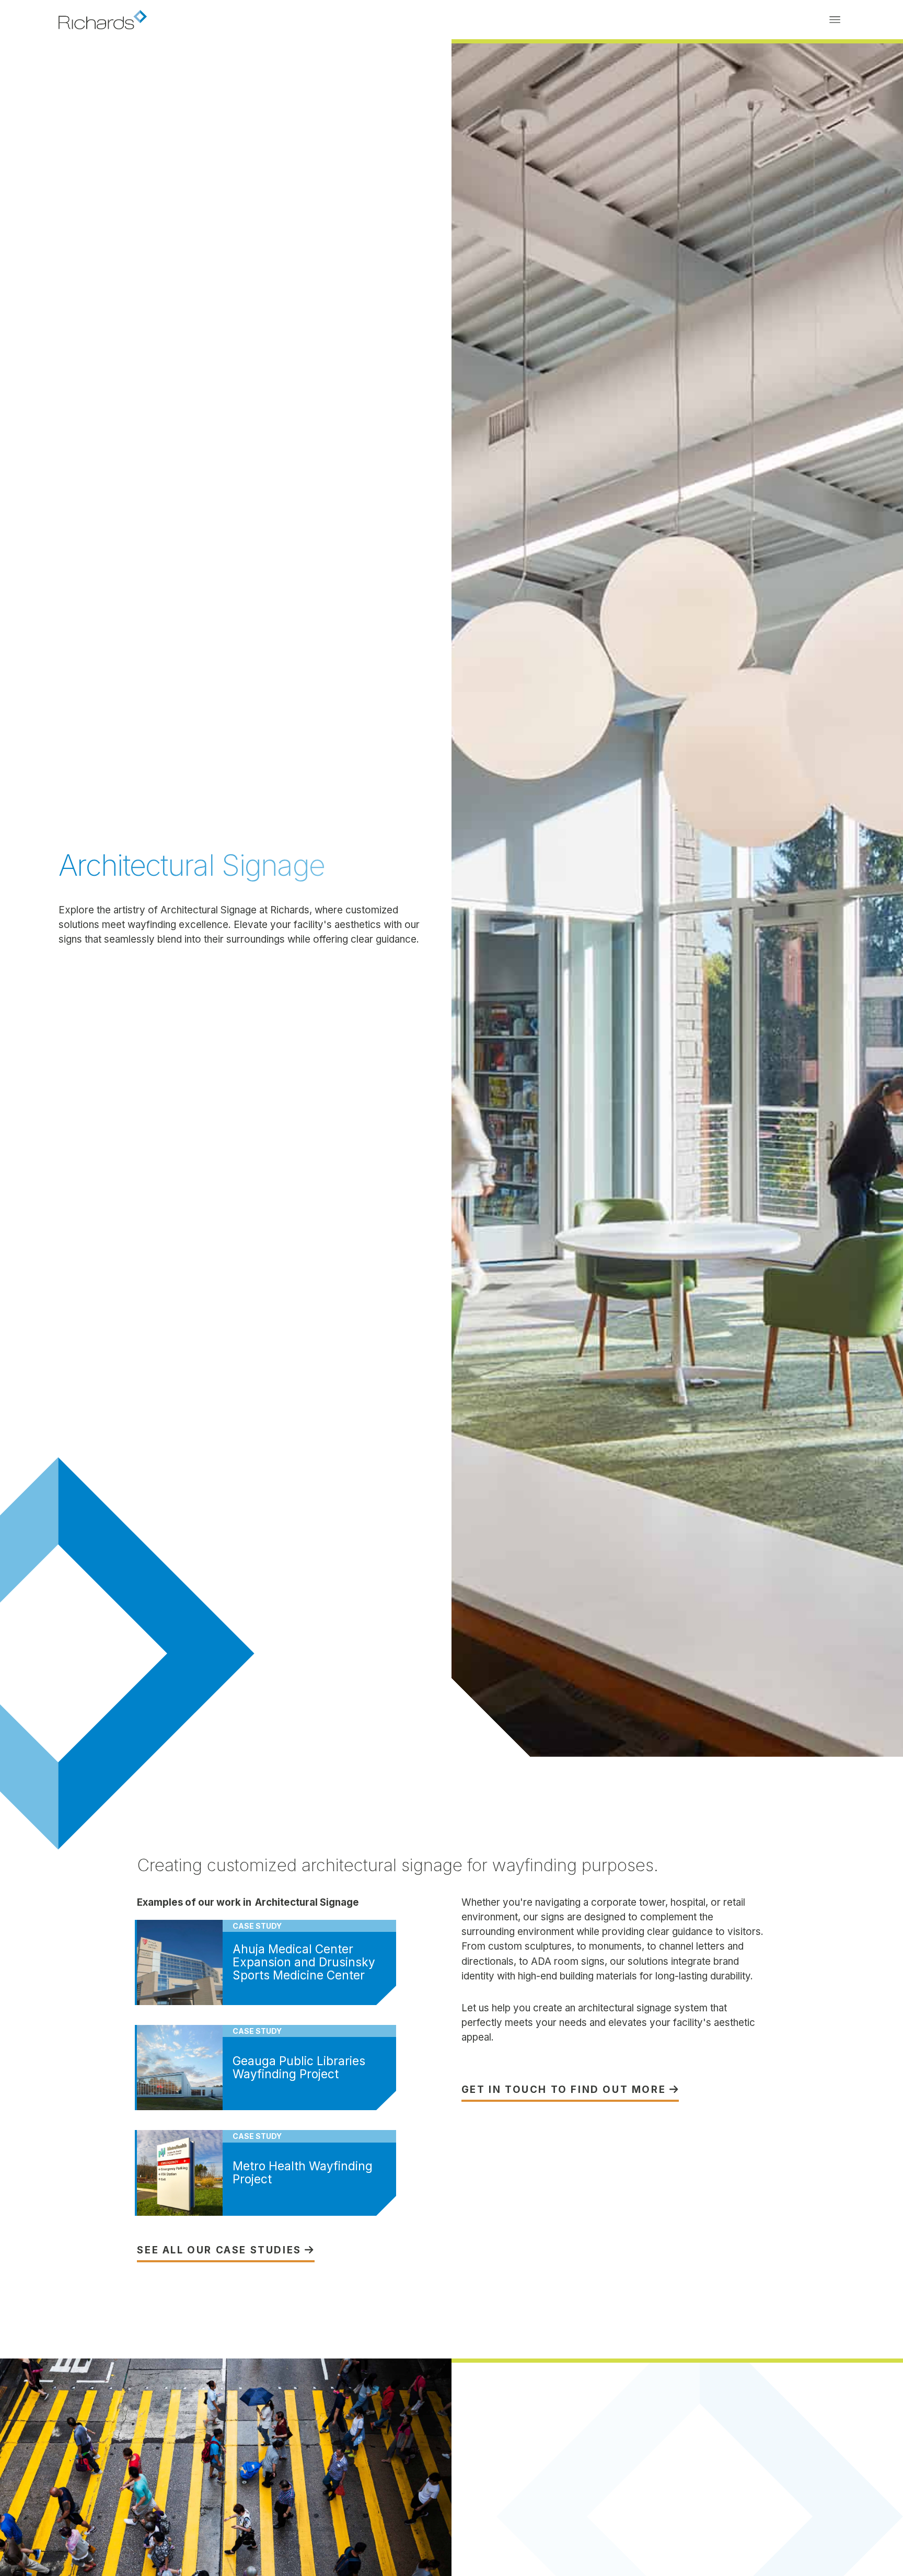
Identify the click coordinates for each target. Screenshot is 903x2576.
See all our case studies (226, 2251)
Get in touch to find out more (570, 2090)
